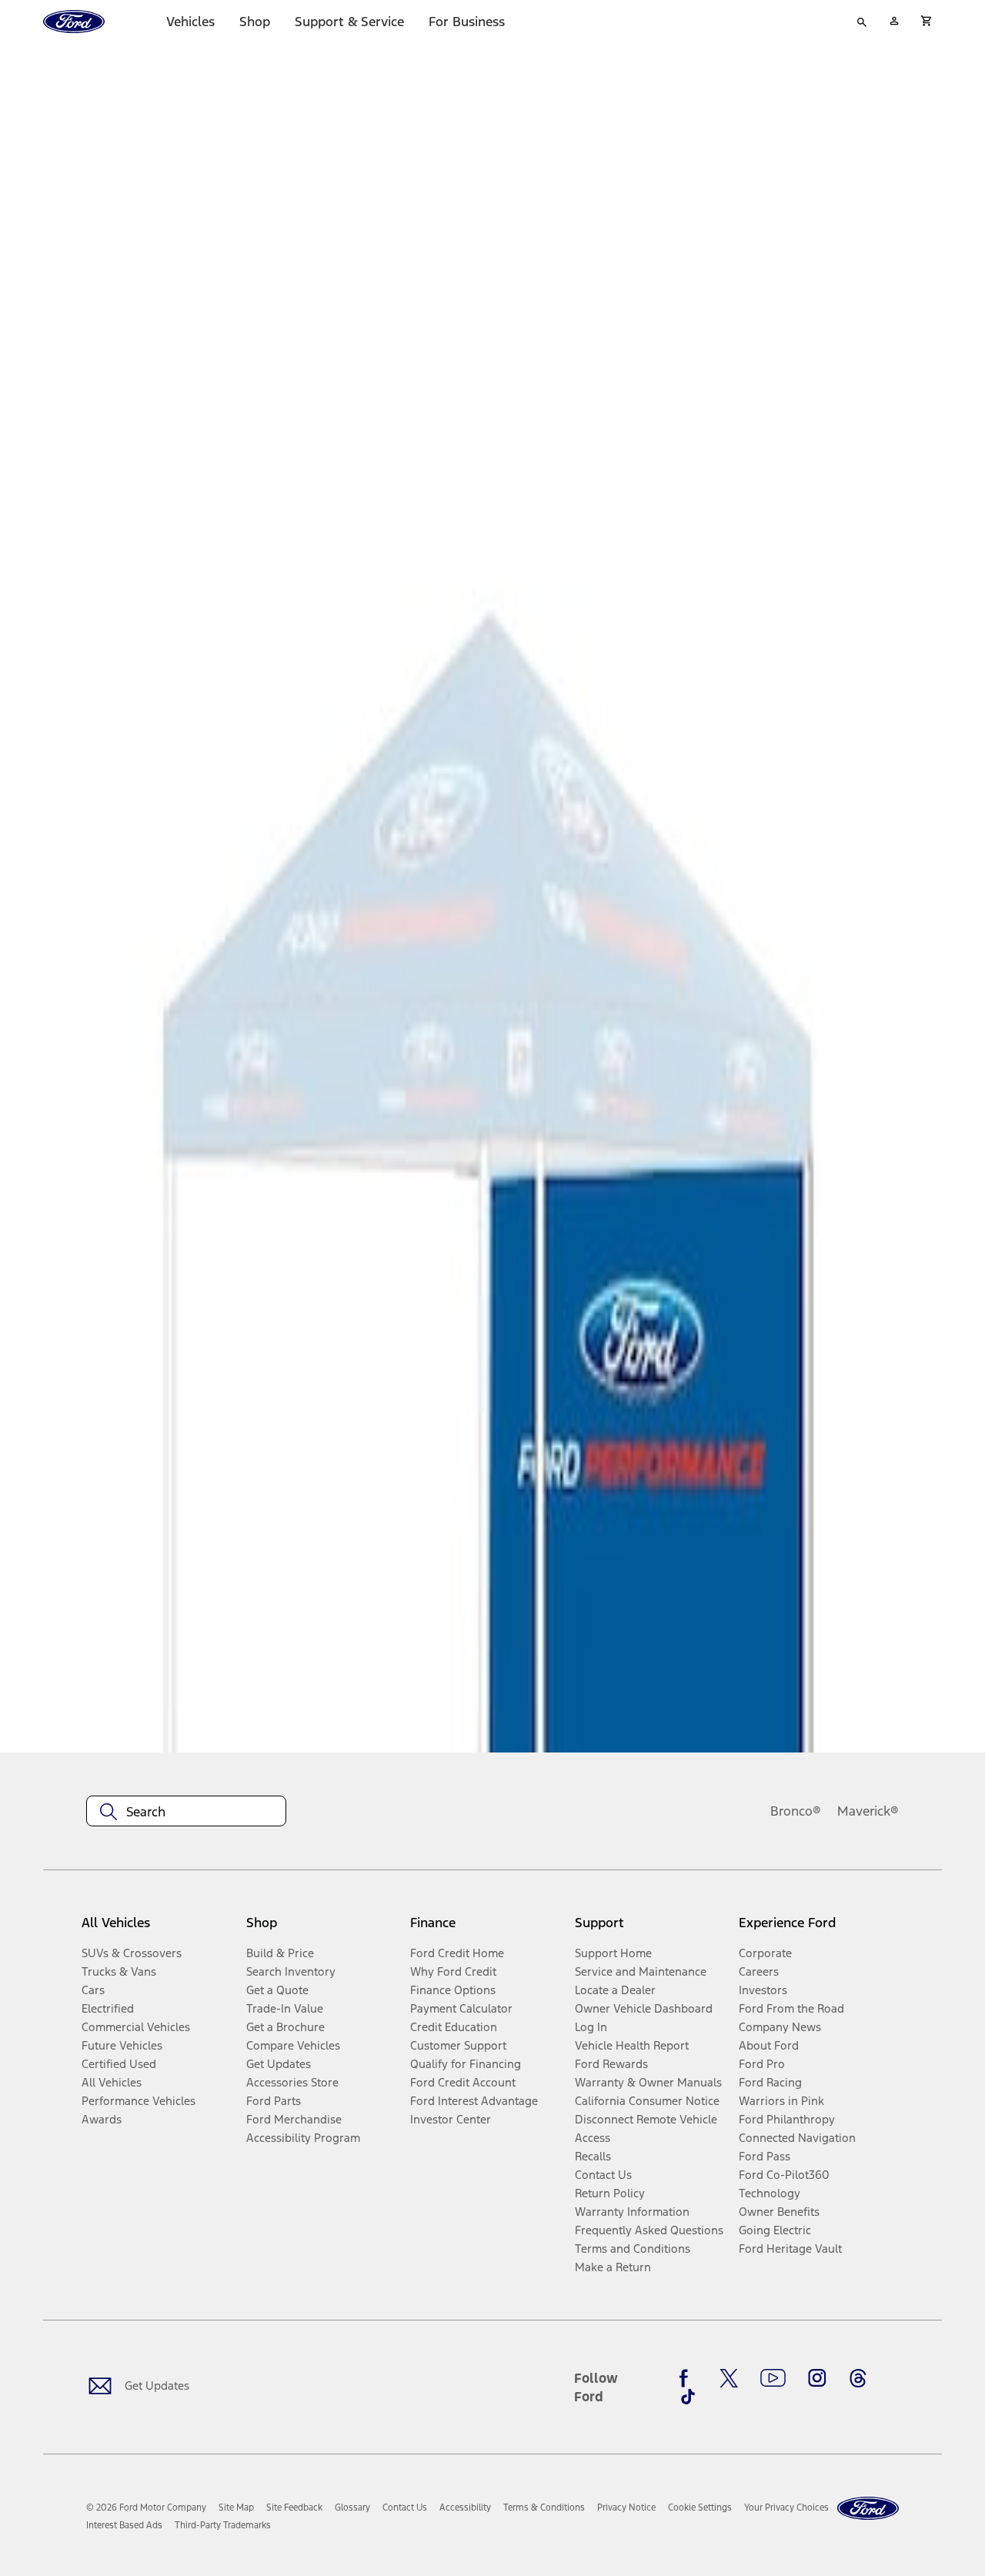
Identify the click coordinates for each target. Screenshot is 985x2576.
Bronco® (796, 1811)
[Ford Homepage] (868, 2509)
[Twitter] (729, 2378)
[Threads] (858, 2378)
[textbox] (186, 1812)
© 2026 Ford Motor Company (146, 2508)
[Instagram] (817, 2378)
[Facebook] (688, 2378)
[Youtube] (773, 2378)
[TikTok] (688, 2397)
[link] (236, 2508)
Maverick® (868, 1811)
